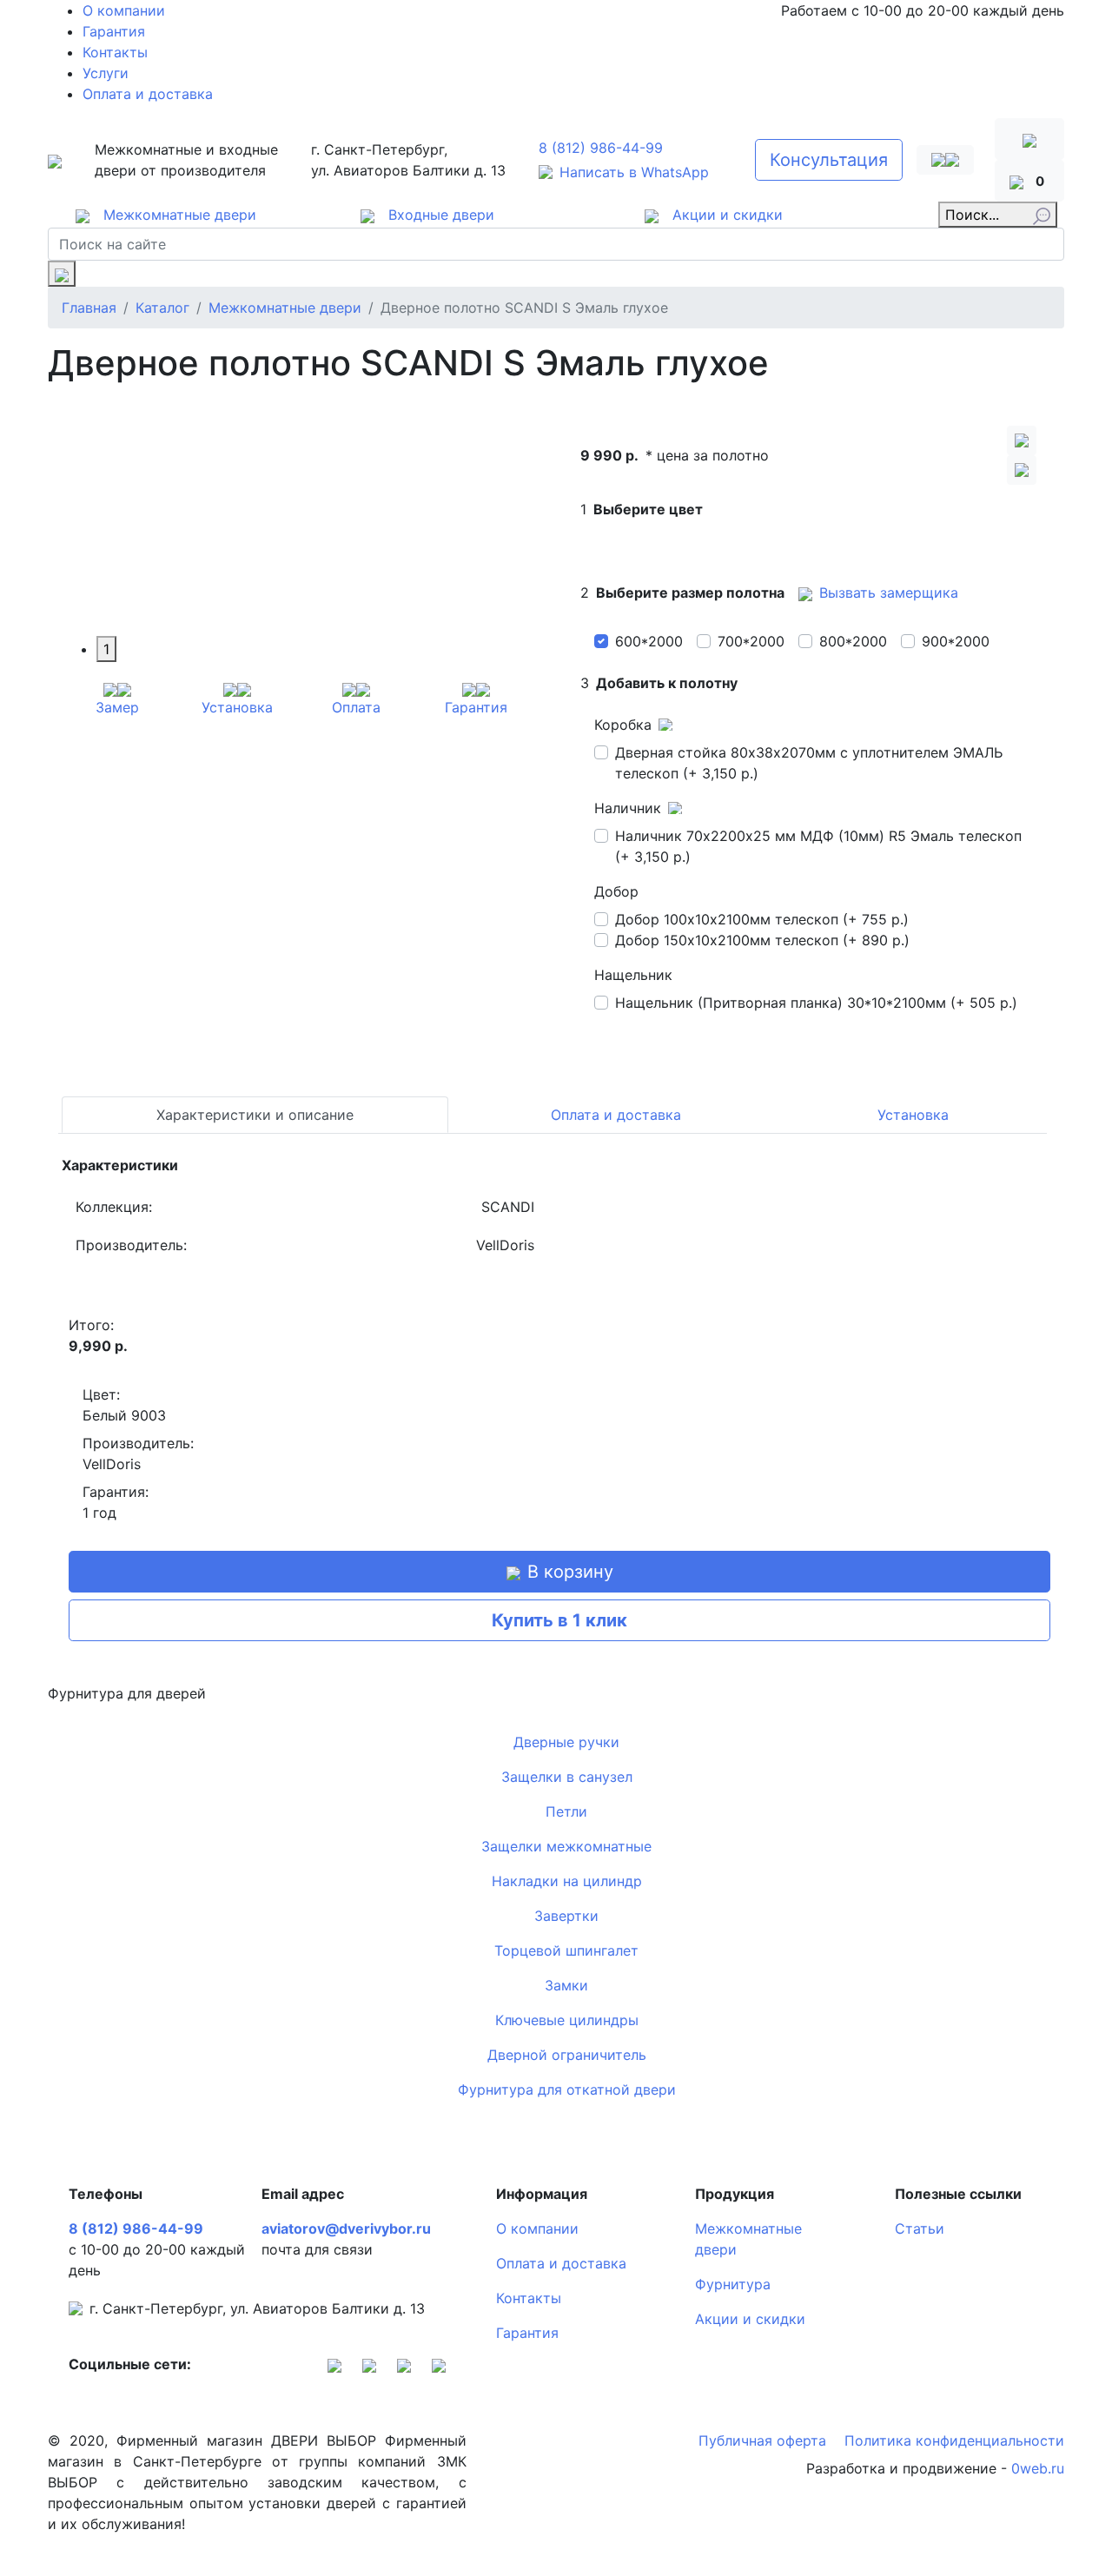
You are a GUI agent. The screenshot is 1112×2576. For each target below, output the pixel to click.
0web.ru (1038, 2468)
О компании (124, 10)
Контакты (115, 52)
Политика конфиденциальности (954, 2440)
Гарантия (114, 31)
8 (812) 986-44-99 (601, 148)
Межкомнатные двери (285, 308)
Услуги (106, 73)
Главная (89, 308)
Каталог (162, 308)
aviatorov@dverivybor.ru (346, 2228)
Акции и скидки (750, 2319)
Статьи (920, 2228)
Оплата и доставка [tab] (616, 1115)
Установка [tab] (913, 1115)
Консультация (829, 160)
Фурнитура (733, 2284)
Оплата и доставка (148, 94)
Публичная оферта (764, 2440)
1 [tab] (106, 649)
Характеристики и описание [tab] (255, 1115)
